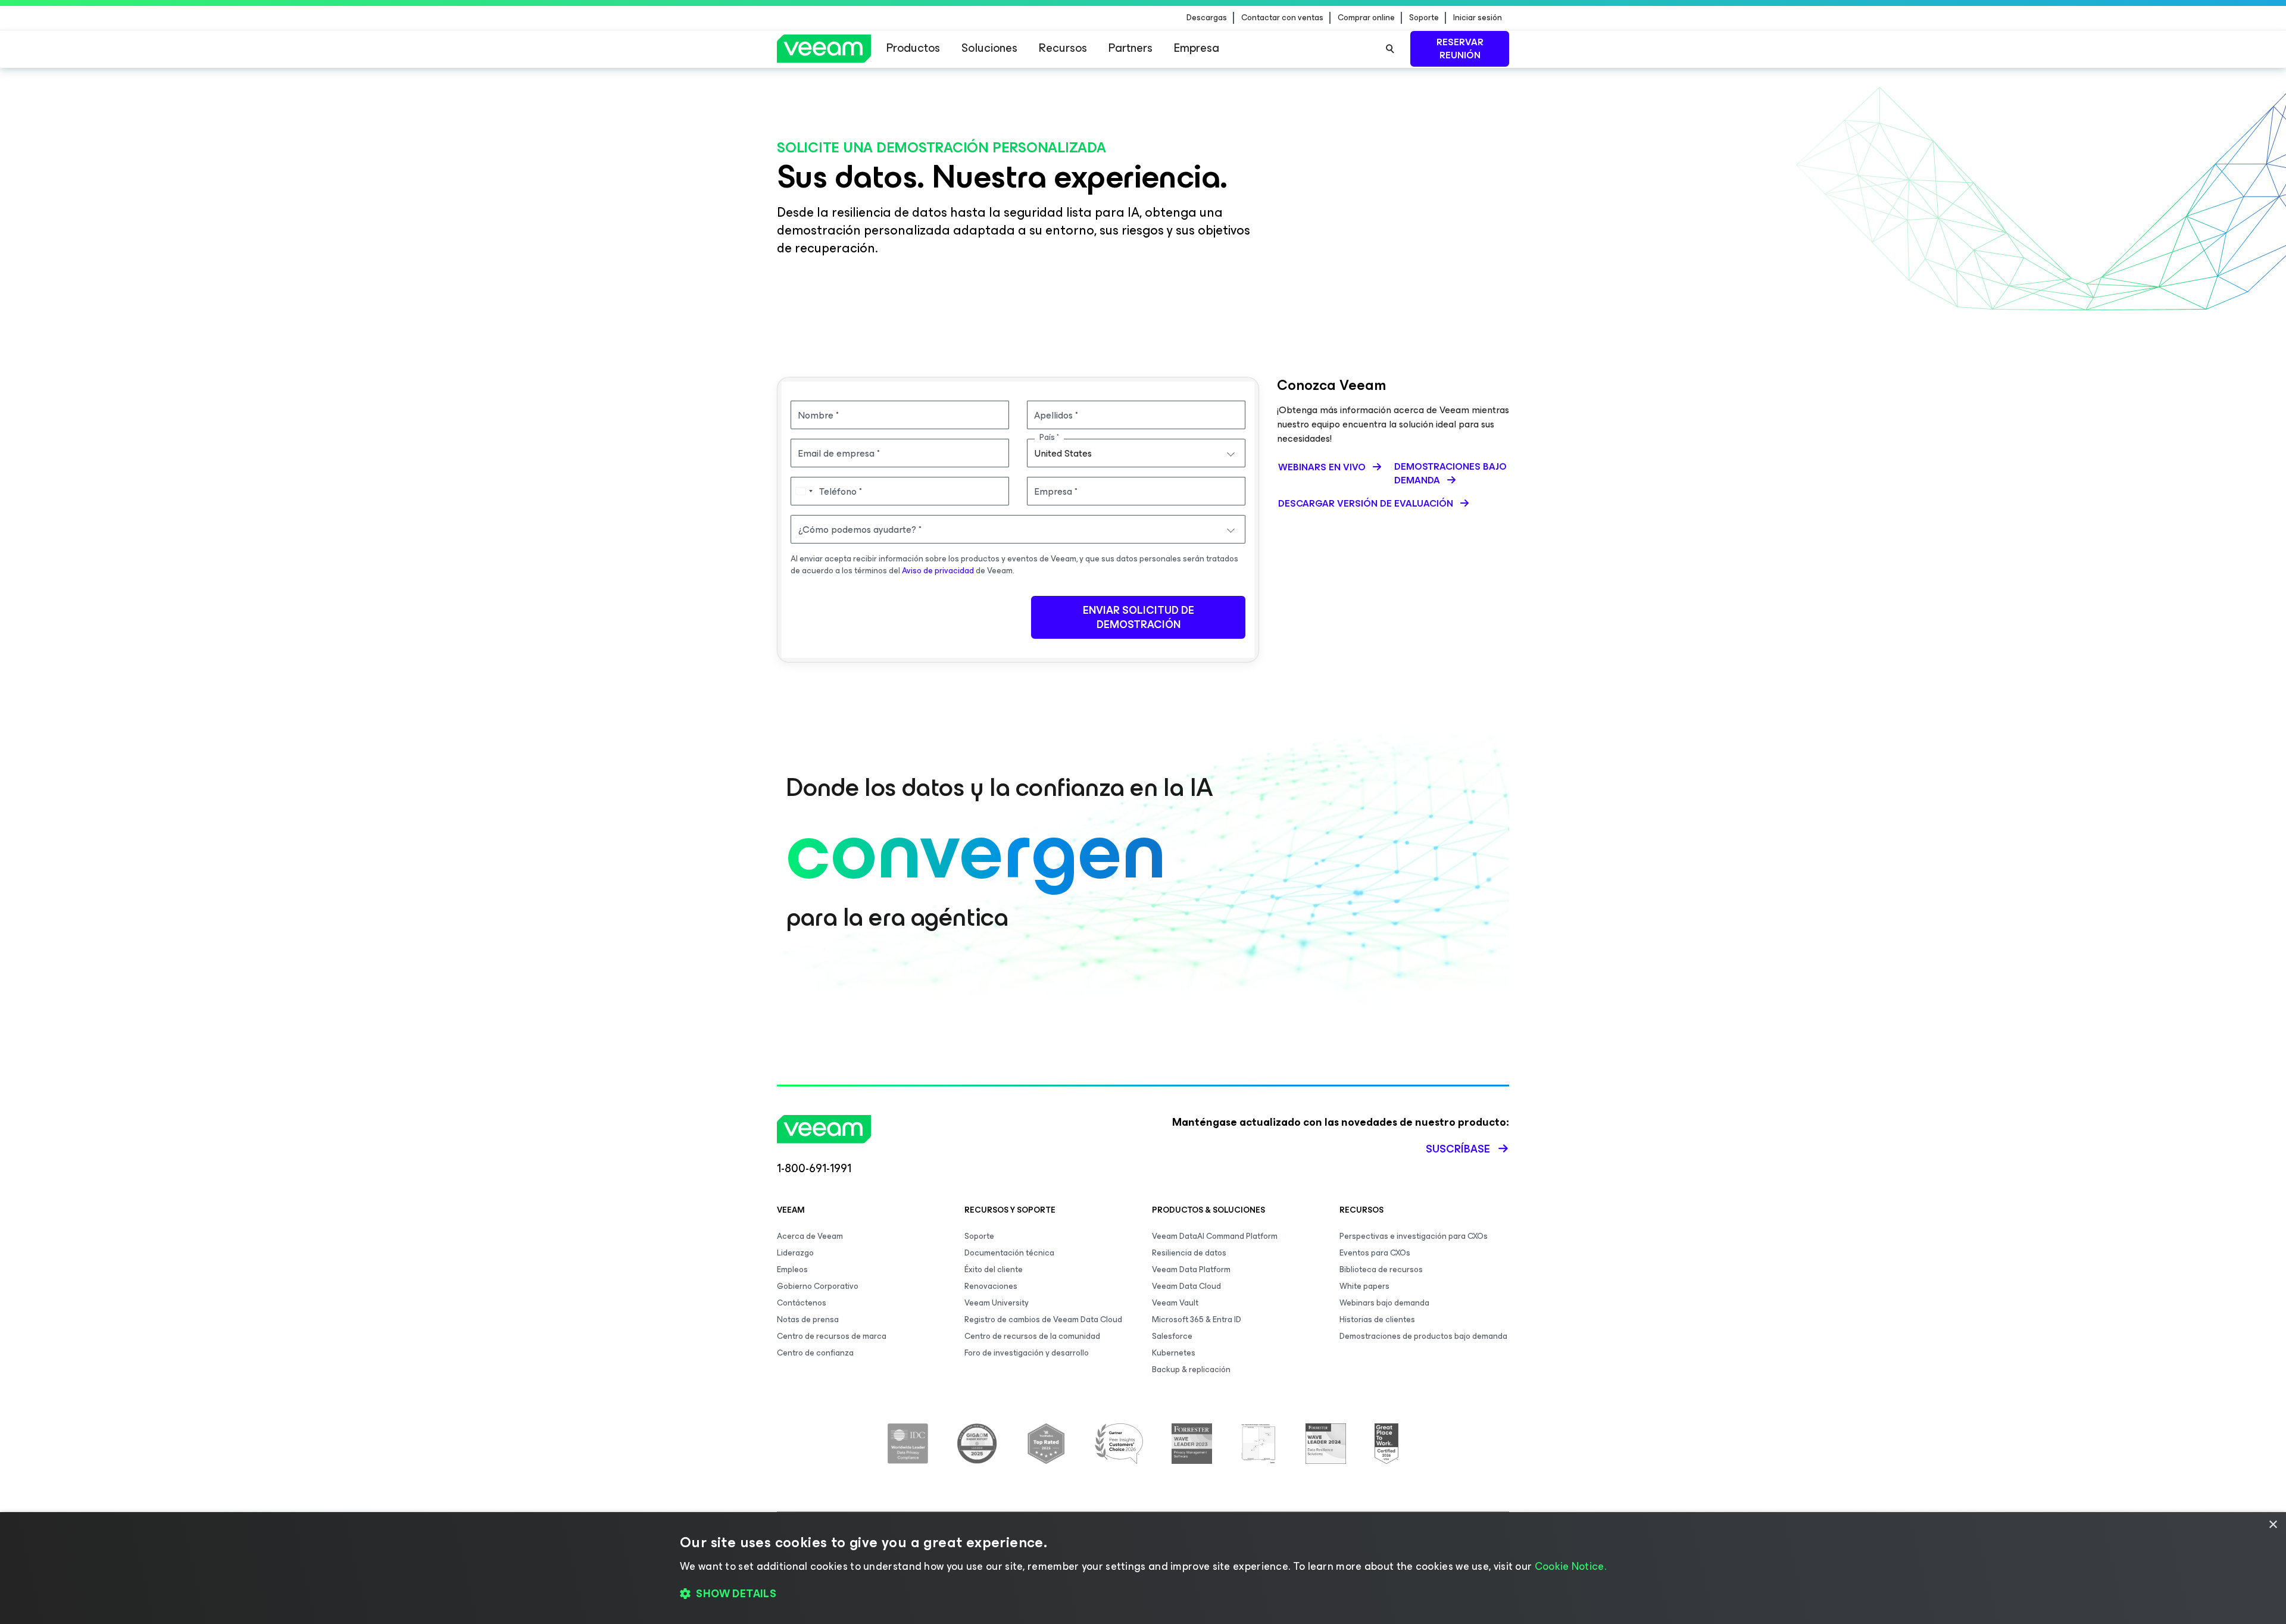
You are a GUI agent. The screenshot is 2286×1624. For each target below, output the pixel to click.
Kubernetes (1174, 1353)
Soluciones (989, 48)
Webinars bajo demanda (1384, 1303)
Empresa (1197, 48)
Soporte (1424, 18)
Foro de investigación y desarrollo (1027, 1353)
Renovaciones (991, 1286)
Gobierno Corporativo (818, 1286)
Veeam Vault (1175, 1303)
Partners (1130, 48)
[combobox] (1136, 453)
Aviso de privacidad (938, 571)
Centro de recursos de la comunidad (1032, 1336)
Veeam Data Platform (1191, 1269)
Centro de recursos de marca (832, 1336)
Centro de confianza (815, 1353)
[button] (1143, 1594)
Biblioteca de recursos (1381, 1269)
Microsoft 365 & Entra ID (1197, 1319)
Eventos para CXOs (1375, 1253)
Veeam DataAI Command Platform (1215, 1236)
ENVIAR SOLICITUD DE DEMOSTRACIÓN (1139, 617)
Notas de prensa (808, 1319)
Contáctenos (802, 1303)
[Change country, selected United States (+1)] (804, 491)
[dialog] (1143, 1568)
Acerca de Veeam (810, 1236)
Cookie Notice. (1570, 1566)
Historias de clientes (1377, 1319)
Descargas (1207, 18)
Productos (913, 48)
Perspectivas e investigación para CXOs (1414, 1236)
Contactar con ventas (1282, 18)
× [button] (2273, 1525)
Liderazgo (795, 1253)
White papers (1364, 1286)
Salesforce (1172, 1336)
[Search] (1390, 49)
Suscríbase (1458, 1149)
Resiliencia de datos (1189, 1253)
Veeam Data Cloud (1186, 1286)
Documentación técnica (1009, 1253)
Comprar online (1366, 18)
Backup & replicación (1191, 1370)
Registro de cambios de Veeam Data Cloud (1043, 1319)
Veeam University (997, 1303)
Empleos (792, 1269)
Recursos (1063, 48)
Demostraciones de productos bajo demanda (1423, 1336)
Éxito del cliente (994, 1269)
